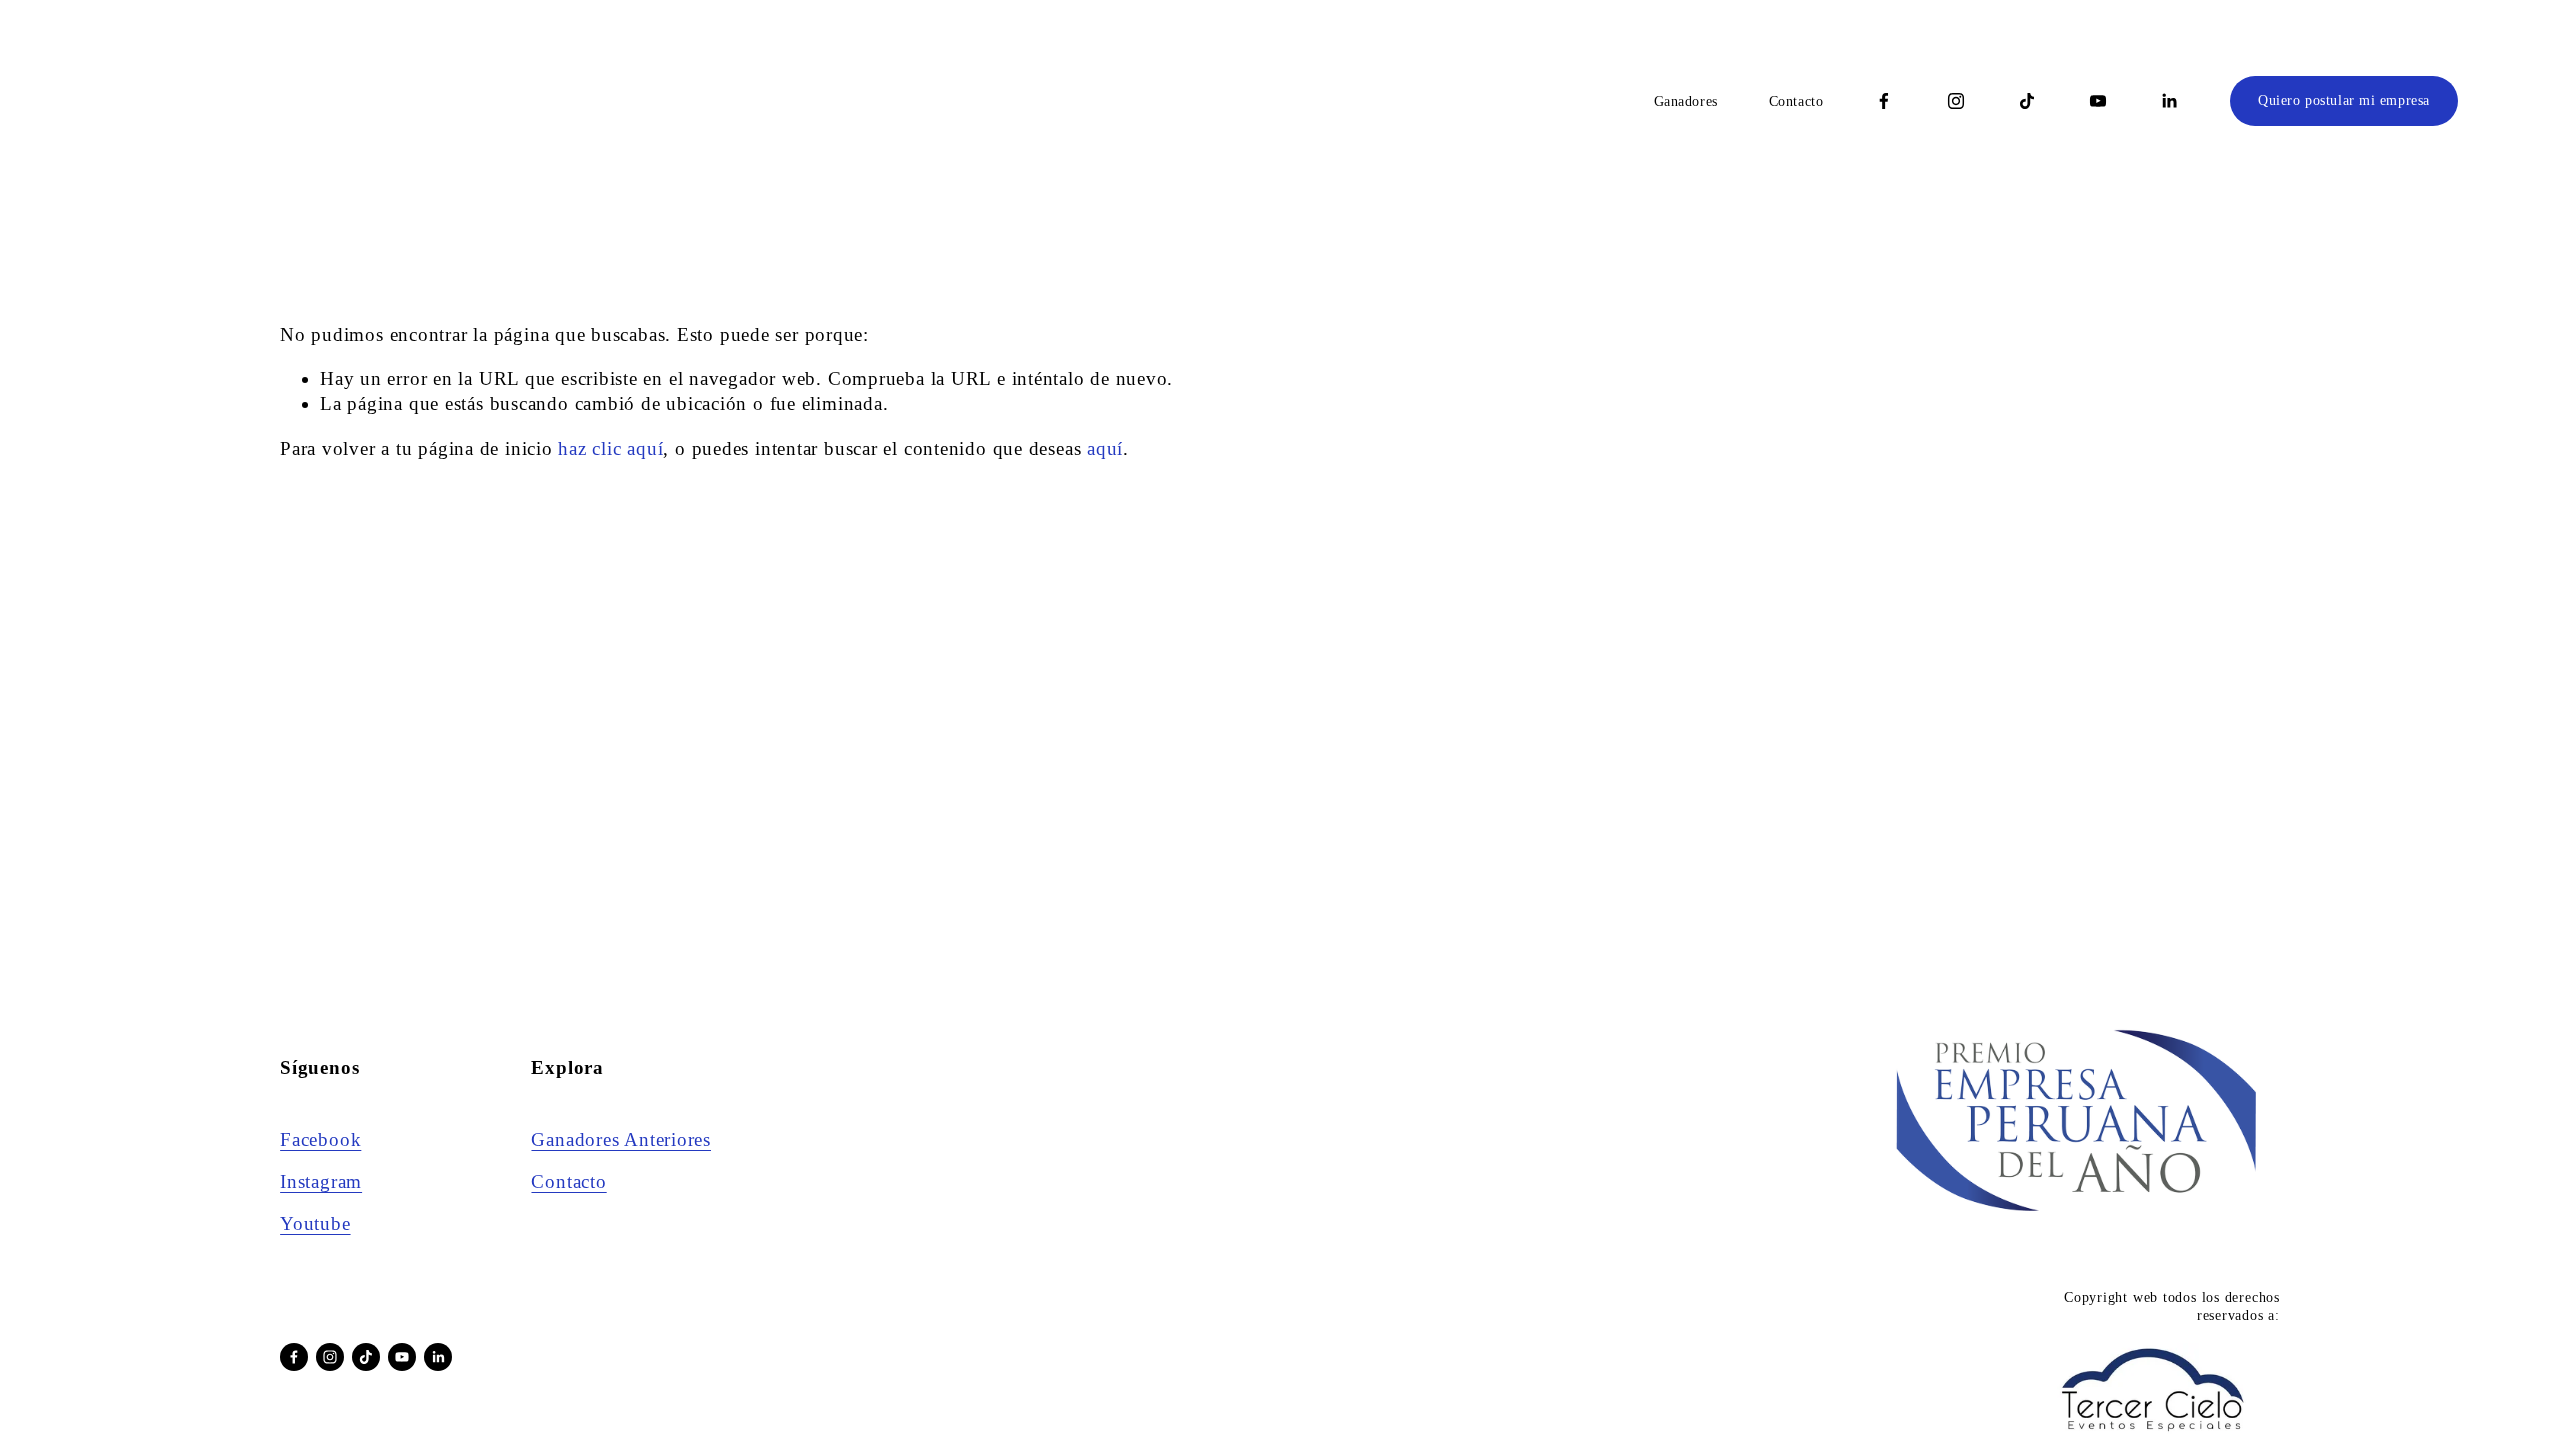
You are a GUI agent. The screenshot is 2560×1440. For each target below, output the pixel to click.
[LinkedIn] (2169, 101)
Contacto (1796, 101)
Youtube (315, 1223)
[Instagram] (1956, 101)
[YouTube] (2098, 101)
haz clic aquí (610, 448)
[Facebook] (1884, 101)
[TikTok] (2027, 101)
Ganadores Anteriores (621, 1139)
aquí (1105, 448)
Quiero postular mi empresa (2344, 100)
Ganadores (1686, 101)
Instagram (321, 1181)
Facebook (320, 1139)
